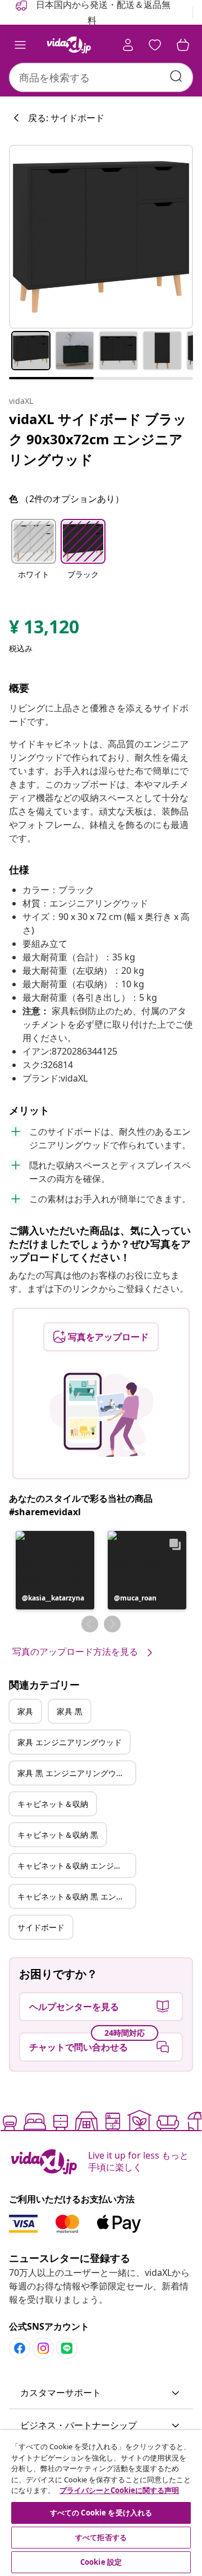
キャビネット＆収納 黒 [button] (58, 1835)
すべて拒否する (101, 2537)
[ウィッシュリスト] (155, 45)
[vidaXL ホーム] (69, 45)
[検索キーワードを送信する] (176, 76)
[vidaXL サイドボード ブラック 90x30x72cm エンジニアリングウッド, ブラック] (101, 237)
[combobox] (101, 77)
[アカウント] (128, 45)
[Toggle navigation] (20, 45)
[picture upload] (101, 1415)
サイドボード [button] (41, 1927)
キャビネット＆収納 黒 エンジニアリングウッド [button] (76, 1896)
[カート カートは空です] (183, 45)
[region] (101, 2503)
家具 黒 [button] (70, 1711)
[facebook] (20, 2348)
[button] (34, 556)
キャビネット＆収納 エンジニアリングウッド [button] (76, 1866)
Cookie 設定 (101, 2562)
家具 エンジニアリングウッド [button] (70, 1742)
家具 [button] (25, 1711)
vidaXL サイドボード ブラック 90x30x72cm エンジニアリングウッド (98, 439)
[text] (44, 629)
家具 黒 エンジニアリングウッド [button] (75, 1773)
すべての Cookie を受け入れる (101, 2513)
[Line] (67, 2348)
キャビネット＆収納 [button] (53, 1804)
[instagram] (43, 2348)
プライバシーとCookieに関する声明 (119, 2490)
